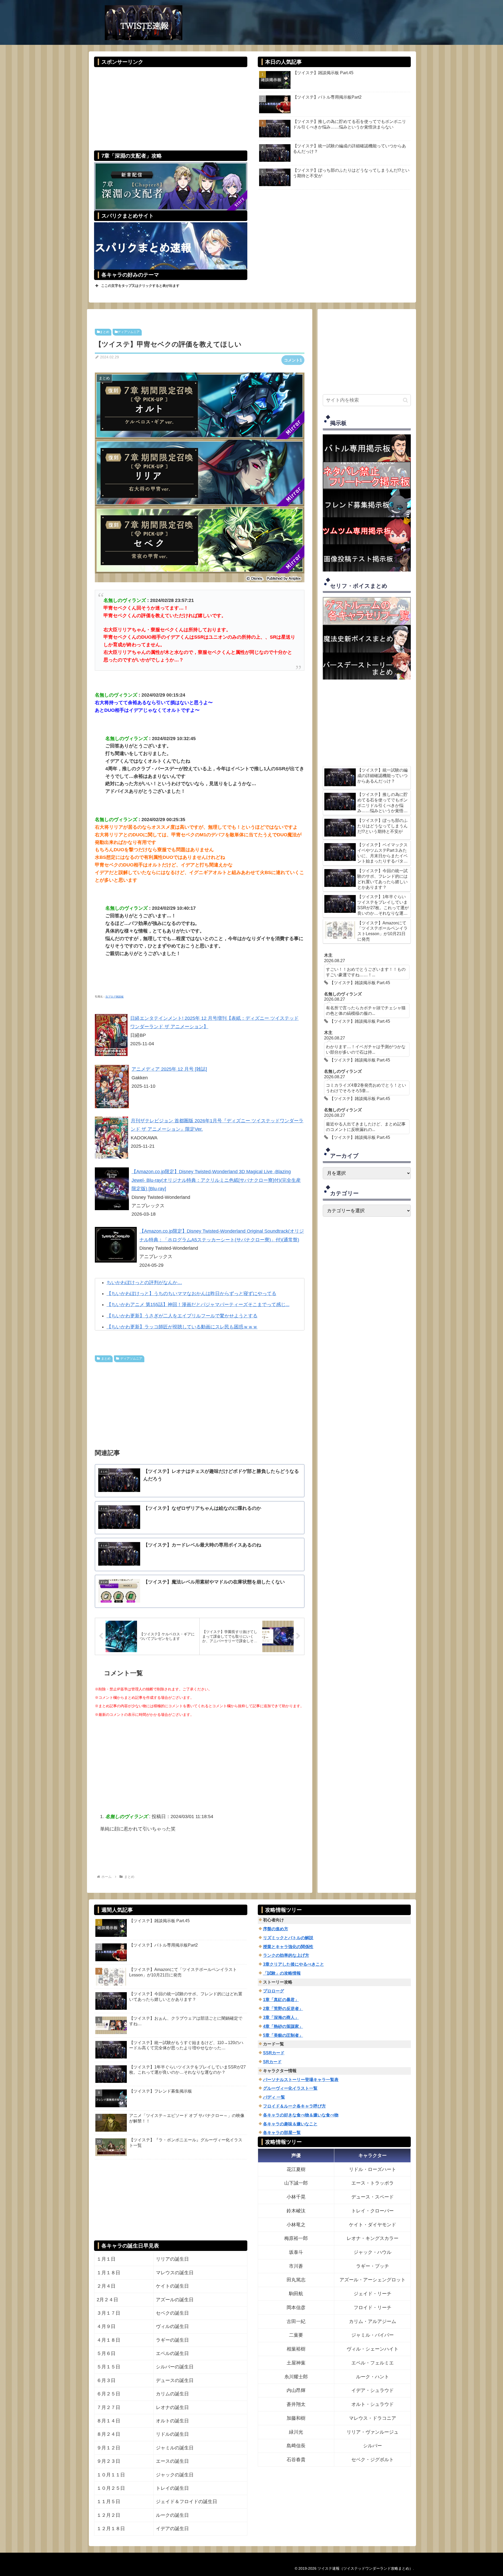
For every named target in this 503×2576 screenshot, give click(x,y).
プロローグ (274, 1991)
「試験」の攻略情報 (282, 1973)
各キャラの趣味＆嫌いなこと (290, 2124)
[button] (405, 400)
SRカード (272, 2062)
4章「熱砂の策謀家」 (283, 2026)
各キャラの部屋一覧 (282, 2133)
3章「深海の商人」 (281, 2017)
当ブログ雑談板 (114, 997)
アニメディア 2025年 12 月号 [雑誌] (169, 1069)
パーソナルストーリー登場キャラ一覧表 (301, 2080)
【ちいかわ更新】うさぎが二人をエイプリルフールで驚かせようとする (182, 1316)
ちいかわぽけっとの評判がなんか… (144, 1282)
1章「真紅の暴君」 (281, 2000)
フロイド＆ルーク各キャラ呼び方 (294, 2106)
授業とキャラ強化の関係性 (288, 1947)
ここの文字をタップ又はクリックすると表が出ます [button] (140, 286)
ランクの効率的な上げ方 (286, 1955)
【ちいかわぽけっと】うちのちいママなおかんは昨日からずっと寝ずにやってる (192, 1294)
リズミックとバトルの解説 (288, 1938)
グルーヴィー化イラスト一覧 (290, 2088)
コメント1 (293, 360)
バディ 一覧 (274, 2097)
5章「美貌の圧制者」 (283, 2035)
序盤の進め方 (276, 1929)
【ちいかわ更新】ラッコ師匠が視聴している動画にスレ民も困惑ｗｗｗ (182, 1327)
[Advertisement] (171, 105)
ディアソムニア (129, 332)
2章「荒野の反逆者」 (283, 2009)
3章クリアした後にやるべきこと (294, 1964)
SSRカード (274, 2053)
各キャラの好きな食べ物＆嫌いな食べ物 (301, 2115)
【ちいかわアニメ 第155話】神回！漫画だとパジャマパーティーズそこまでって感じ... (198, 1305)
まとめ (105, 332)
